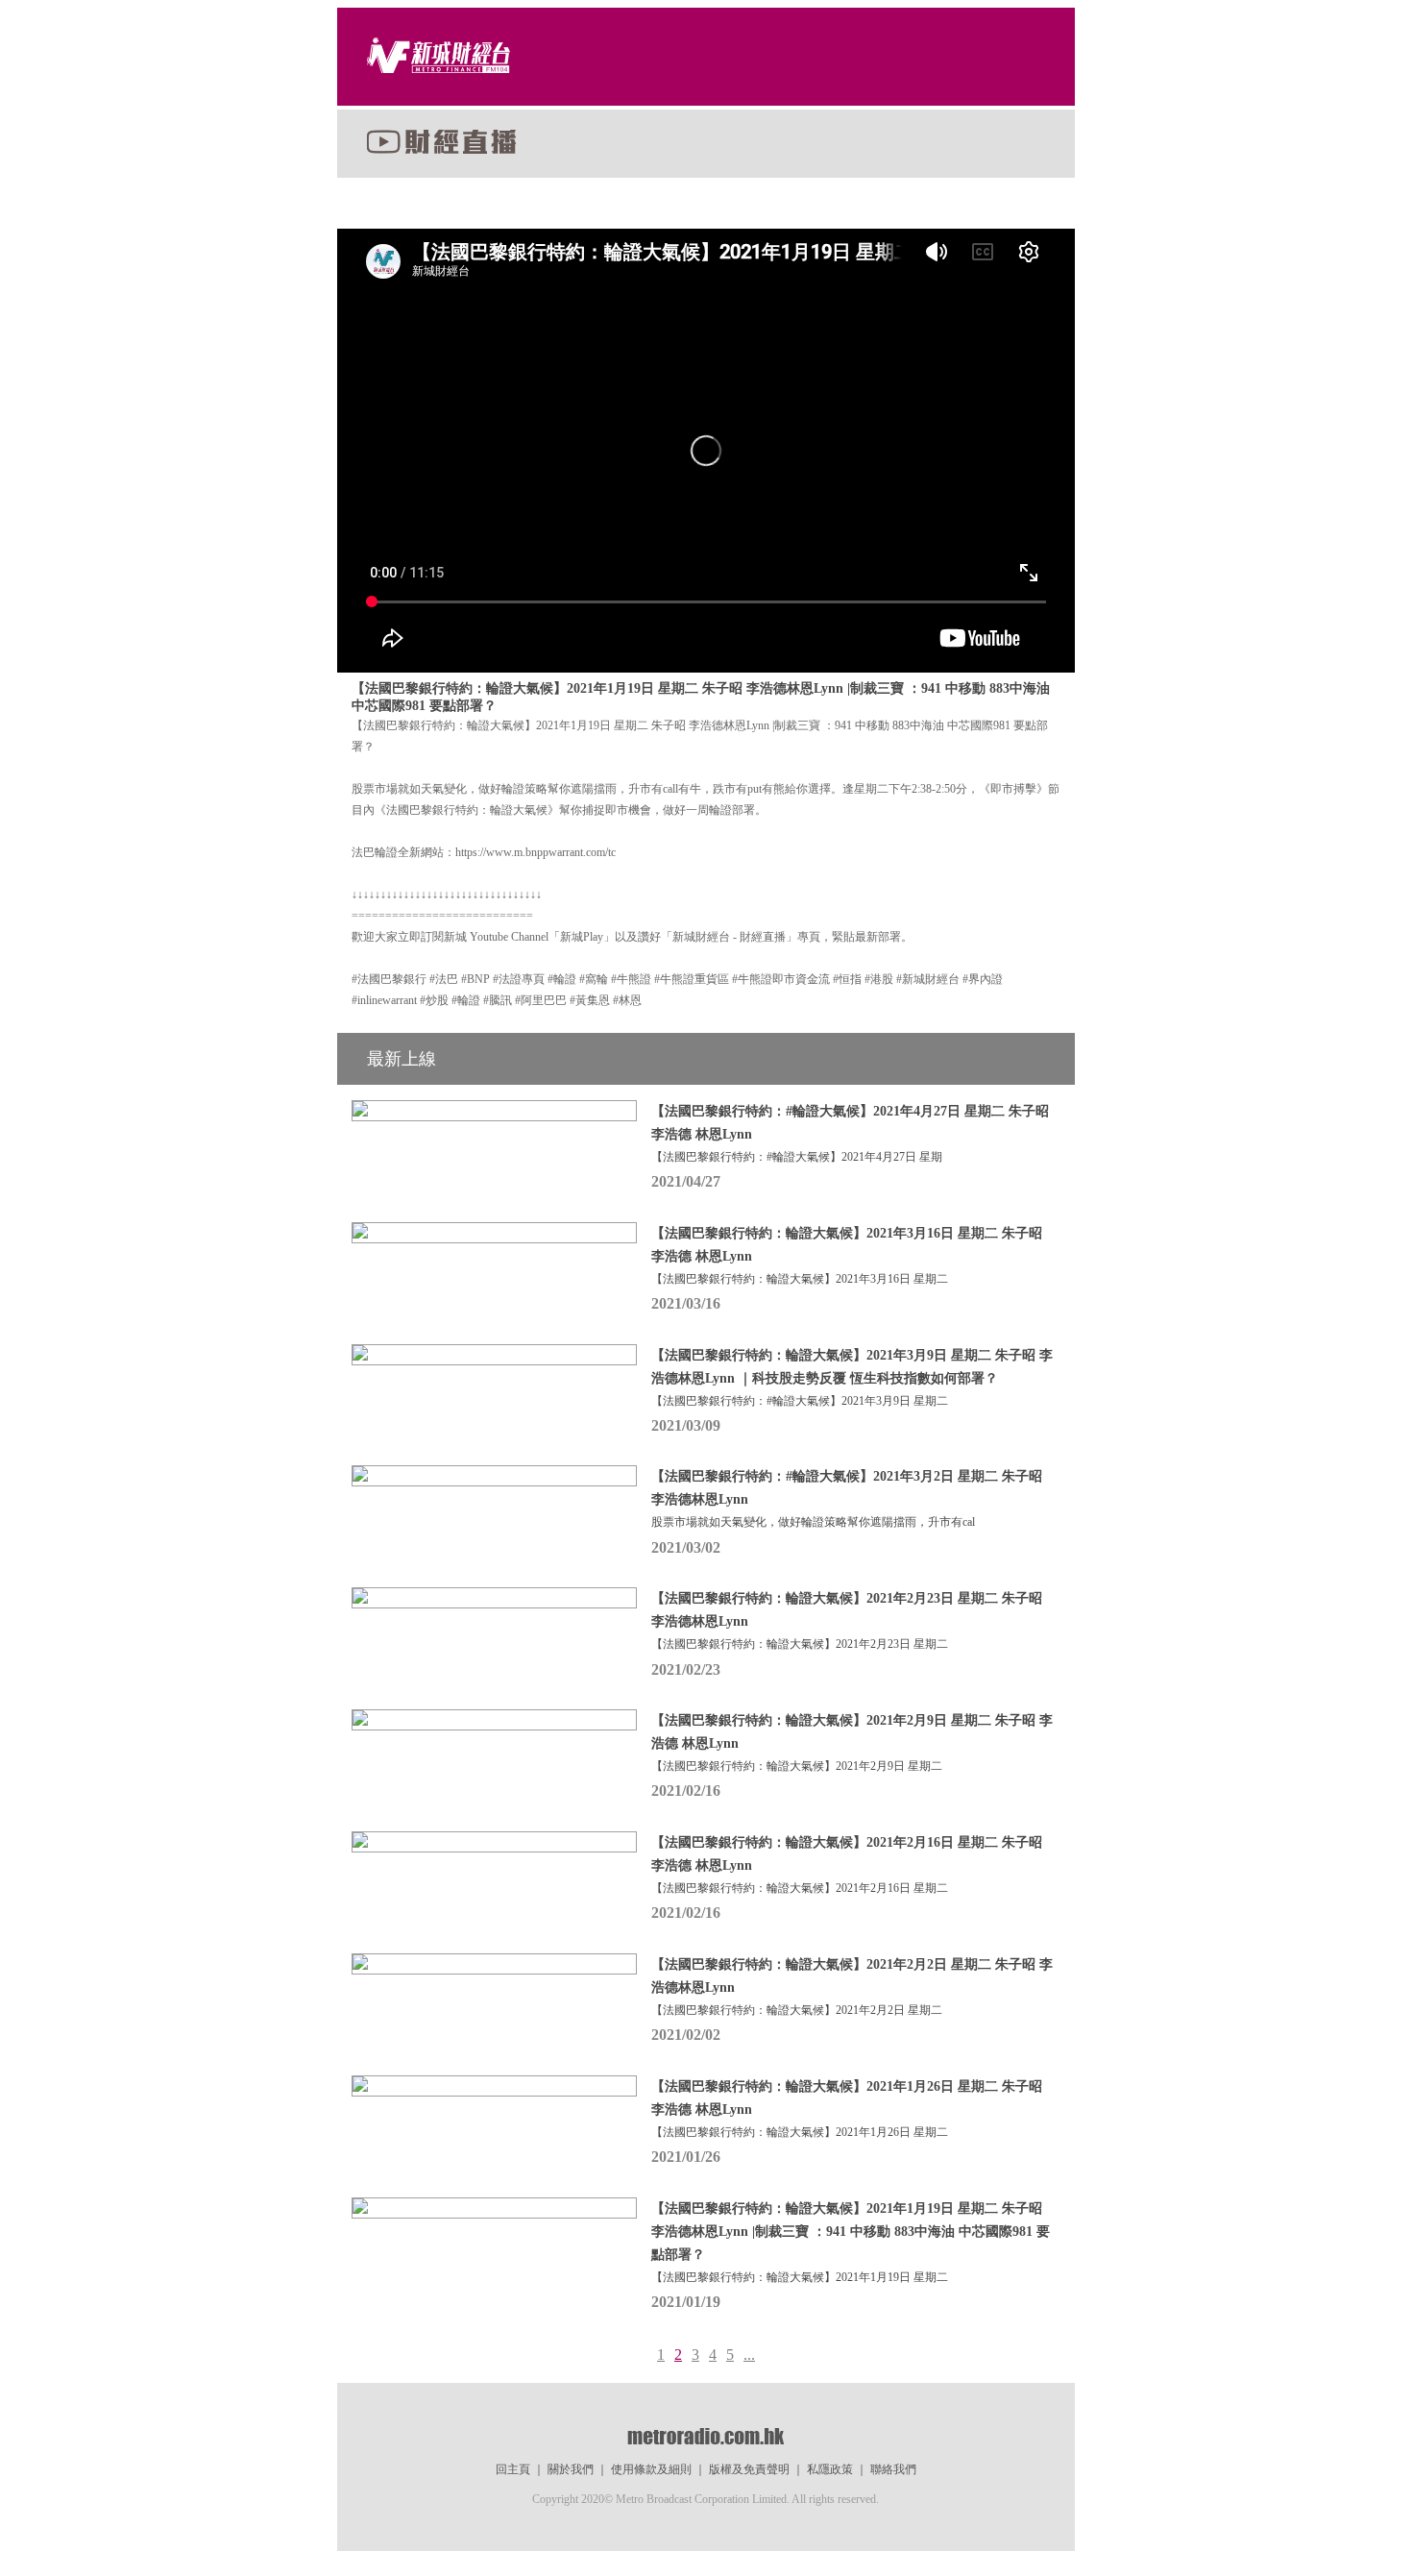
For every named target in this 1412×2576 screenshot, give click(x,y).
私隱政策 (830, 2469)
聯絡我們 (893, 2469)
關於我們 (571, 2469)
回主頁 (513, 2469)
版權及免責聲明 (749, 2469)
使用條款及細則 (651, 2469)
